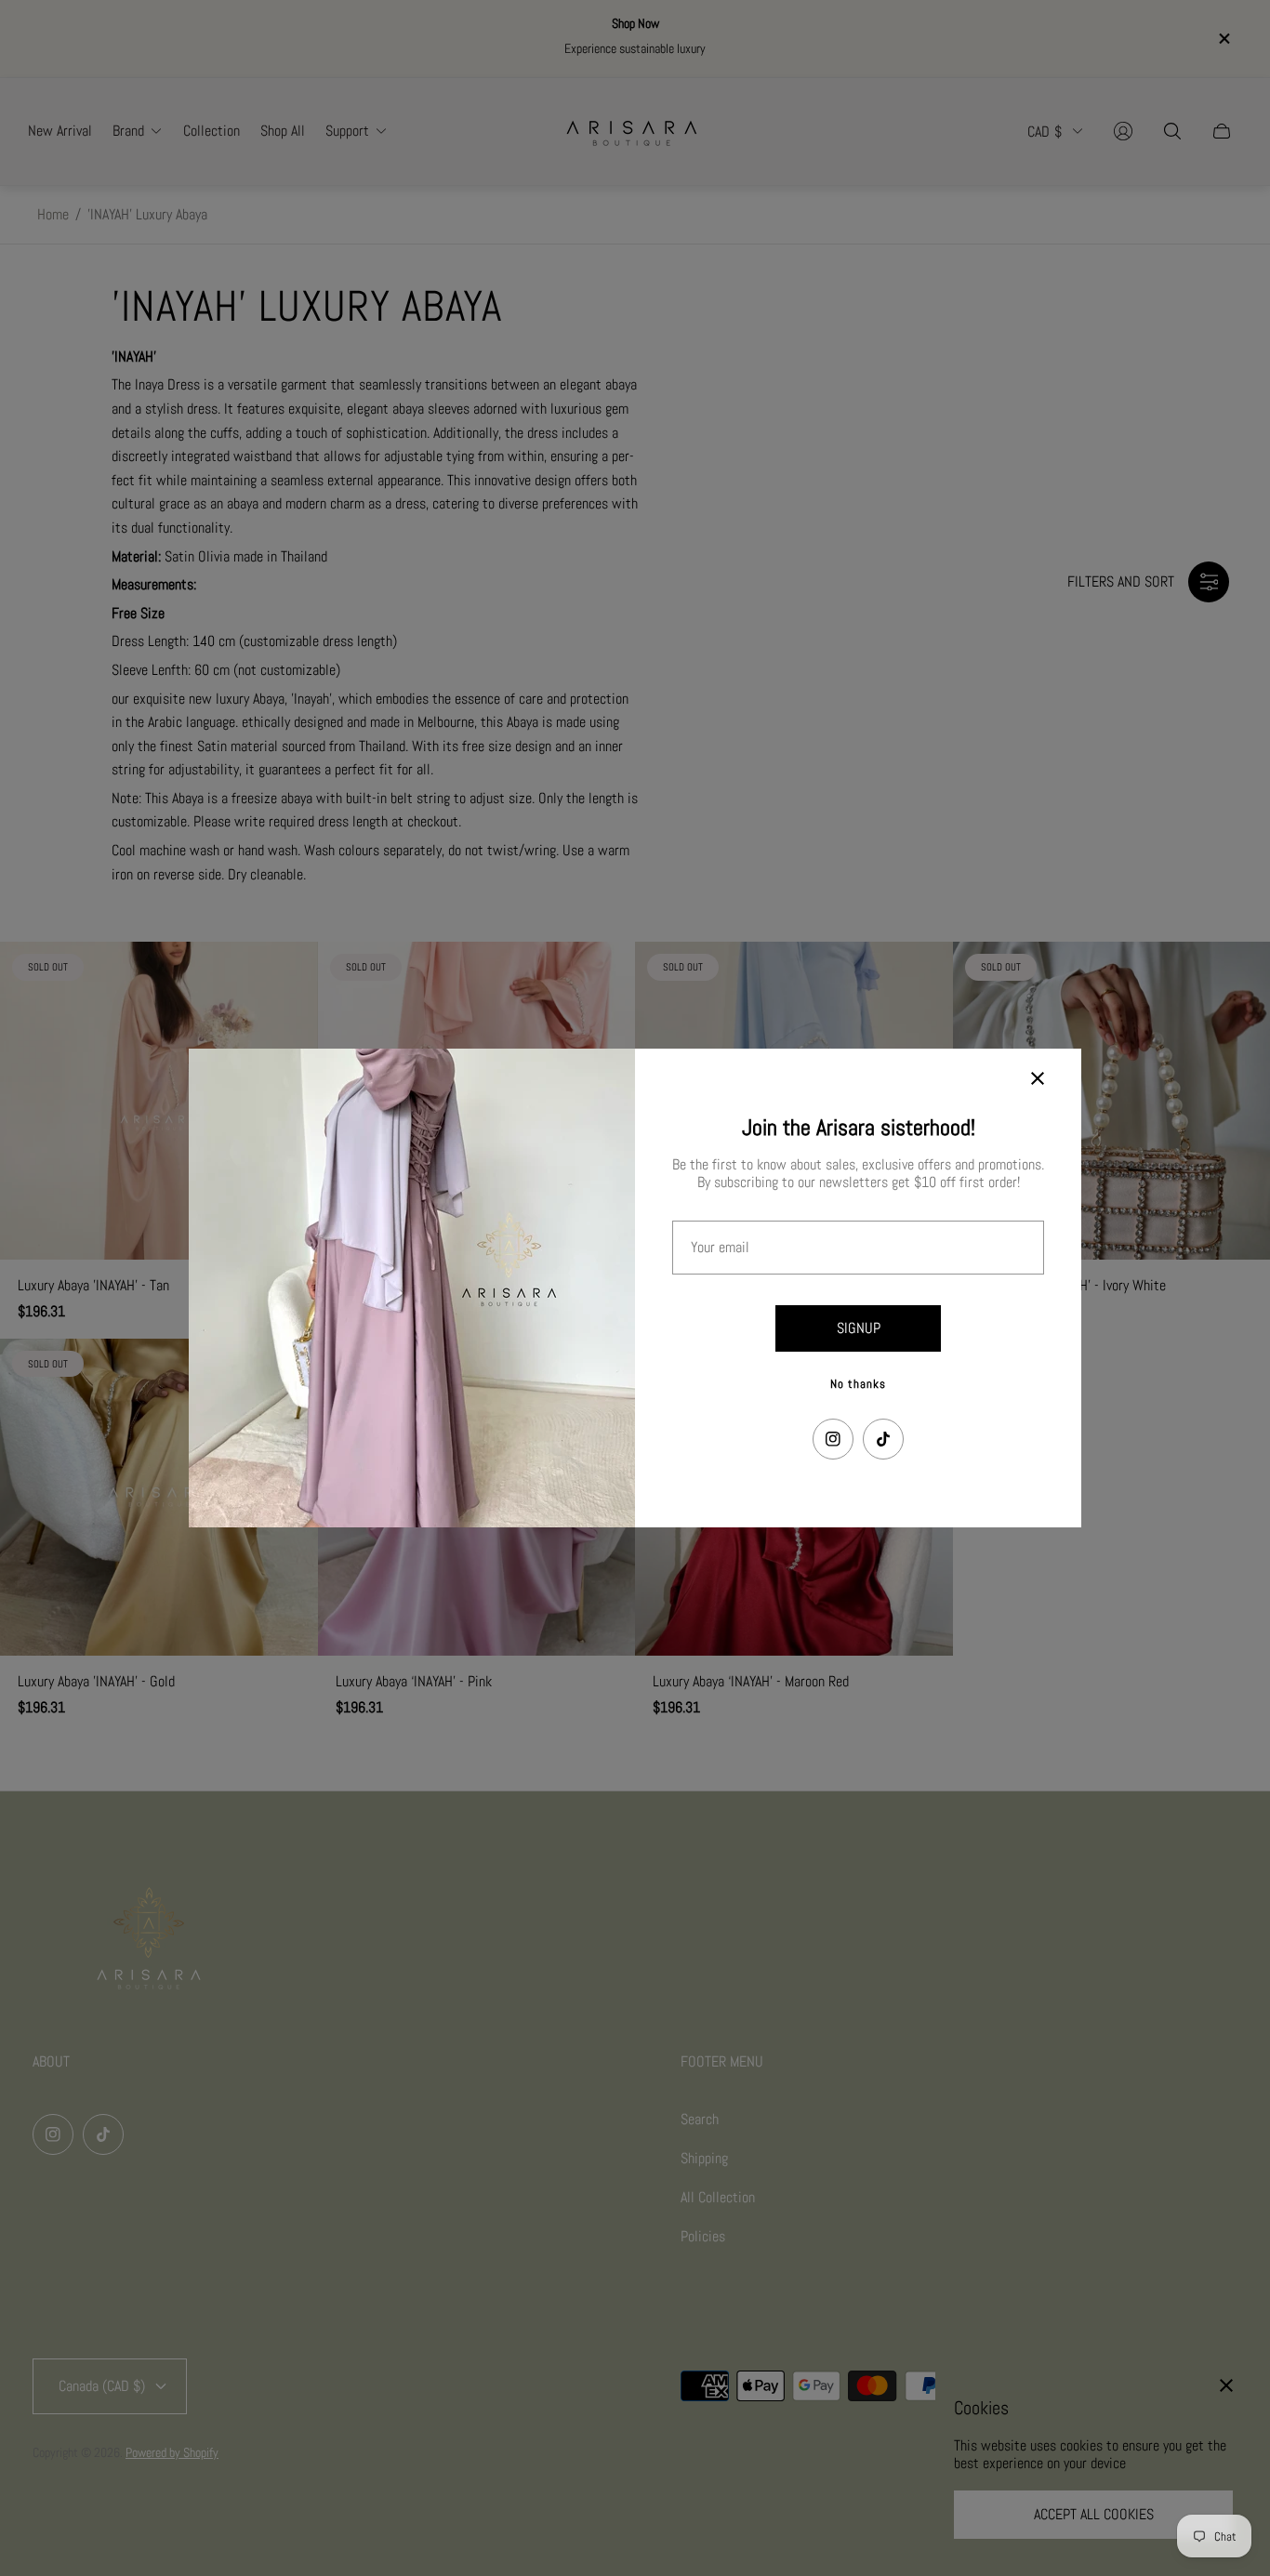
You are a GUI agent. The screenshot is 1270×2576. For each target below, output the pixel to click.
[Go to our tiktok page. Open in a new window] (883, 1439)
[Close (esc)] (1038, 1078)
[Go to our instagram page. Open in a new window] (833, 1439)
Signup (859, 1328)
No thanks (858, 1384)
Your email (720, 1248)
